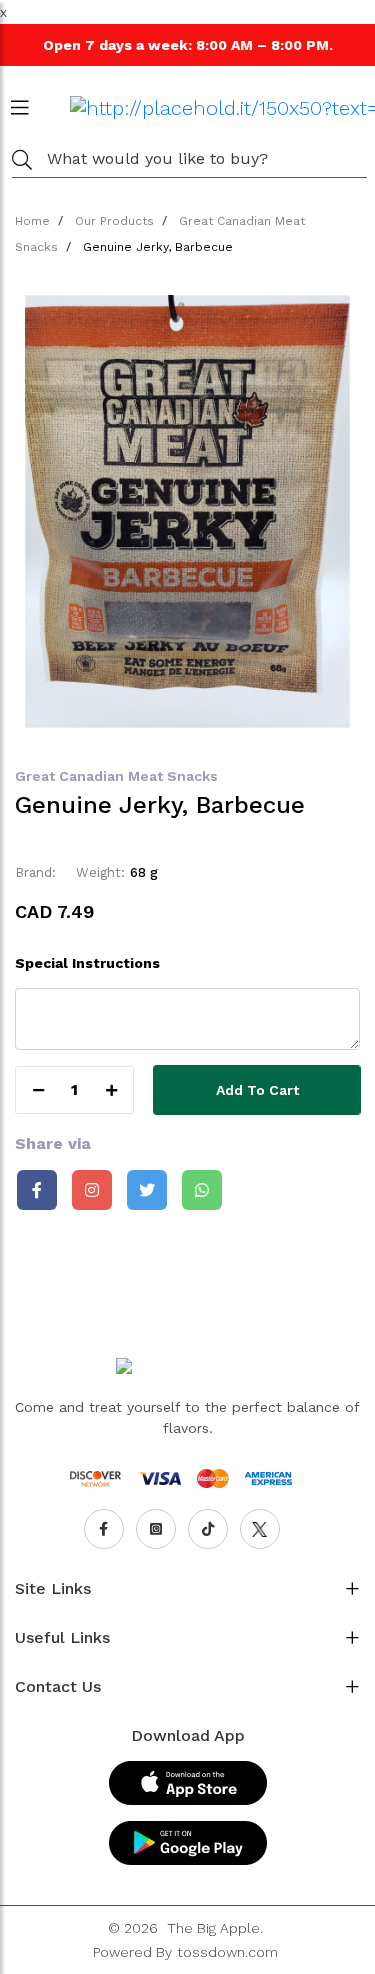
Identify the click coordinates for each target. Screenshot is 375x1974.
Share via (53, 1143)
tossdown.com (227, 1952)
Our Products (114, 221)
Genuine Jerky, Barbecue (158, 247)
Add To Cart (257, 1090)
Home (32, 221)
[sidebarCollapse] (20, 104)
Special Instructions (87, 963)
